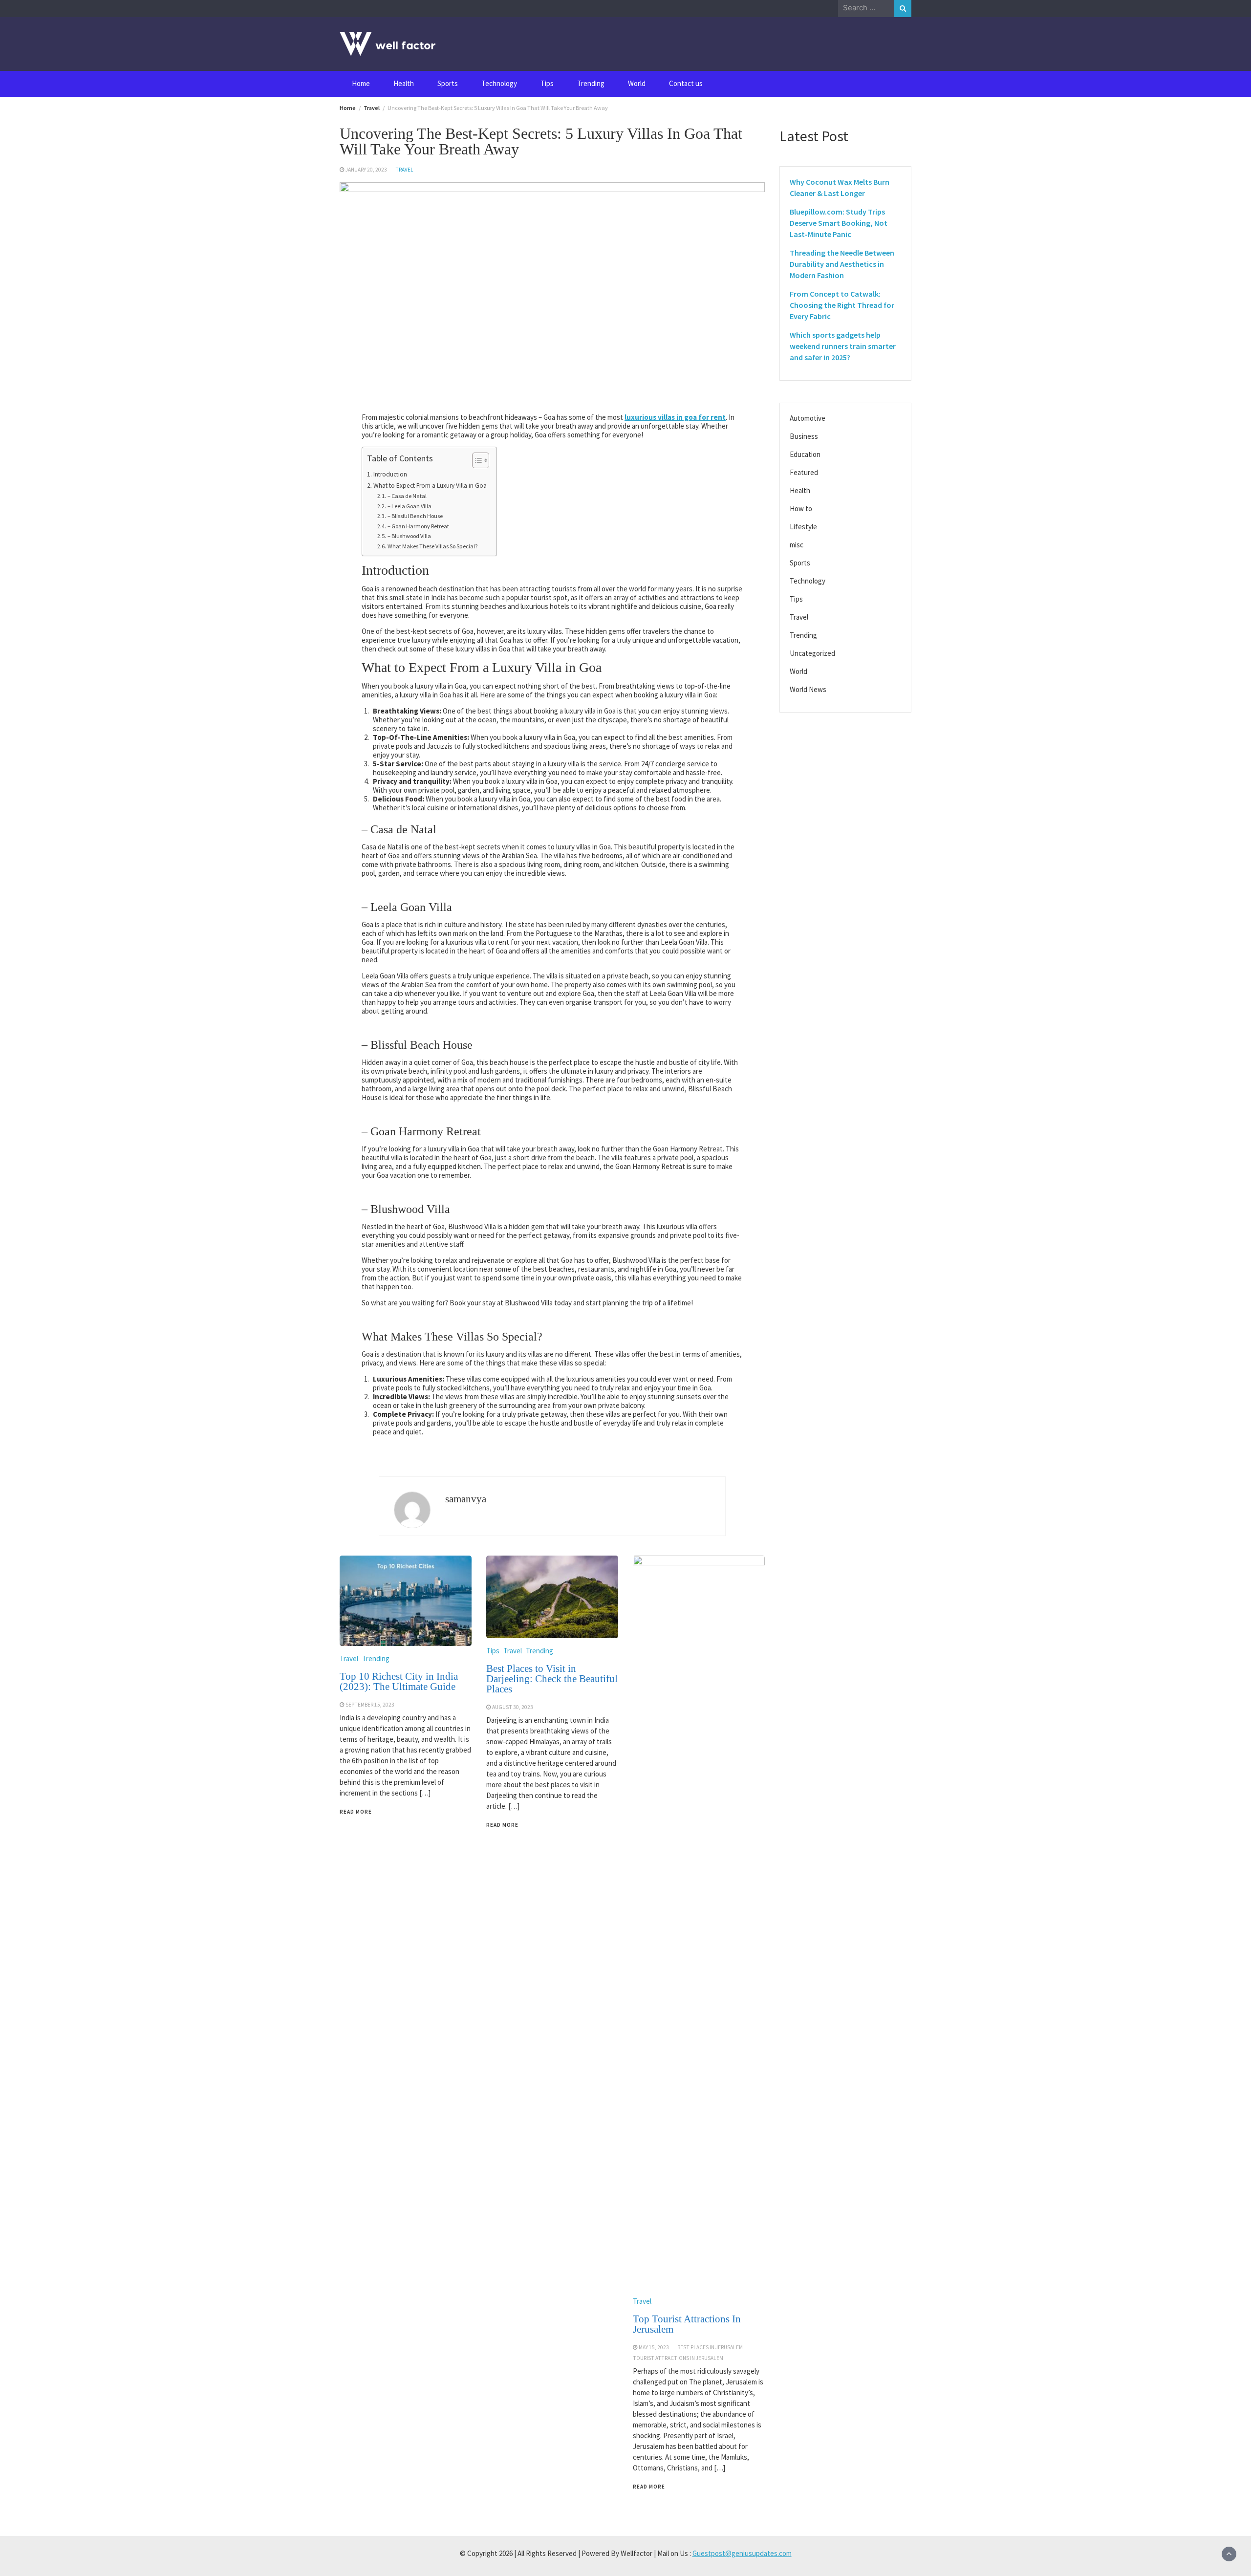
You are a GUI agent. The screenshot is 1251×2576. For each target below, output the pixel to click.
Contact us (686, 83)
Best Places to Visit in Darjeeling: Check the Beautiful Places (552, 1679)
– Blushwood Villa (409, 536)
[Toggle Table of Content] (476, 460)
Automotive (808, 418)
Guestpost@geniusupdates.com (742, 2553)
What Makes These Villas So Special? (432, 546)
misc (797, 545)
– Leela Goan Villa (409, 506)
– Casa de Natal (407, 496)
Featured (804, 472)
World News (808, 689)
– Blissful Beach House (415, 516)
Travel (404, 170)
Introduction (390, 474)
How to (801, 509)
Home (361, 83)
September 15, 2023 (370, 1705)
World (637, 83)
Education (805, 454)
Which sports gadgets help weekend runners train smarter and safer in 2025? (843, 346)
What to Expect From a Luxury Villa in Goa (430, 486)
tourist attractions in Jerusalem (678, 2358)
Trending (591, 83)
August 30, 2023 (513, 1707)
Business (804, 436)
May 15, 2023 (654, 2347)
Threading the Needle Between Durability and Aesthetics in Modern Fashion (842, 264)
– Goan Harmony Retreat (418, 526)
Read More (356, 1812)
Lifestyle (803, 527)
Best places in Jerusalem (710, 2347)
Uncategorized (812, 653)
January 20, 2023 (366, 170)
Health (404, 83)
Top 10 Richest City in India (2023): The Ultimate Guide (399, 1681)
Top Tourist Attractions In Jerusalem (687, 2324)
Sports (448, 83)
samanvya (466, 1499)
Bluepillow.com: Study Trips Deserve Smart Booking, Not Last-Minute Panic (839, 223)
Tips (547, 83)
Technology (499, 83)
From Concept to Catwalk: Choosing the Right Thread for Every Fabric (842, 305)
